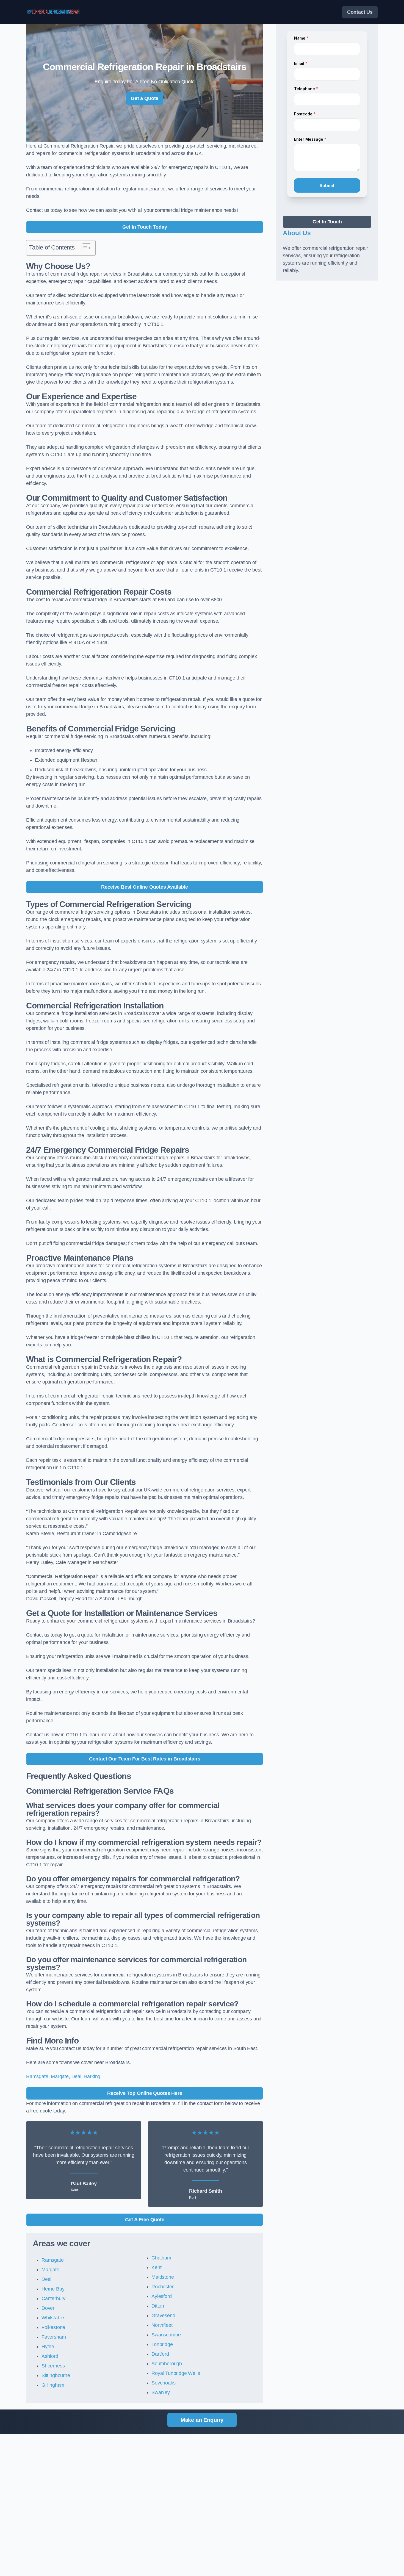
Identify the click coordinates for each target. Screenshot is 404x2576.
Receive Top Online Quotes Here (145, 2093)
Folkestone (53, 2327)
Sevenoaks (163, 2383)
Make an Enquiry (202, 2420)
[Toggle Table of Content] (84, 248)
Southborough (167, 2364)
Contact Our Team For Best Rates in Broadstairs (145, 1759)
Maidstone (163, 2277)
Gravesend (163, 2316)
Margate (60, 2076)
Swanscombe (166, 2335)
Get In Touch (327, 222)
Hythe (48, 2347)
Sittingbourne (56, 2375)
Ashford (50, 2356)
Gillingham (53, 2385)
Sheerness (53, 2366)
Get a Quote (145, 98)
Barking (92, 2076)
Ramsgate (37, 2076)
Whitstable (53, 2318)
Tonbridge (162, 2344)
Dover (48, 2308)
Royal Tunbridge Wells (176, 2373)
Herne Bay (53, 2289)
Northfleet (162, 2325)
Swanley (161, 2392)
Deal (76, 2076)
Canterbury (53, 2298)
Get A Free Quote (145, 2220)
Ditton (158, 2306)
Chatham (161, 2258)
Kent (156, 2267)
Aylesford (161, 2296)
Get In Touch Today (145, 227)
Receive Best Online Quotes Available (145, 887)
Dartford (160, 2354)
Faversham (54, 2337)
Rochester (162, 2287)
